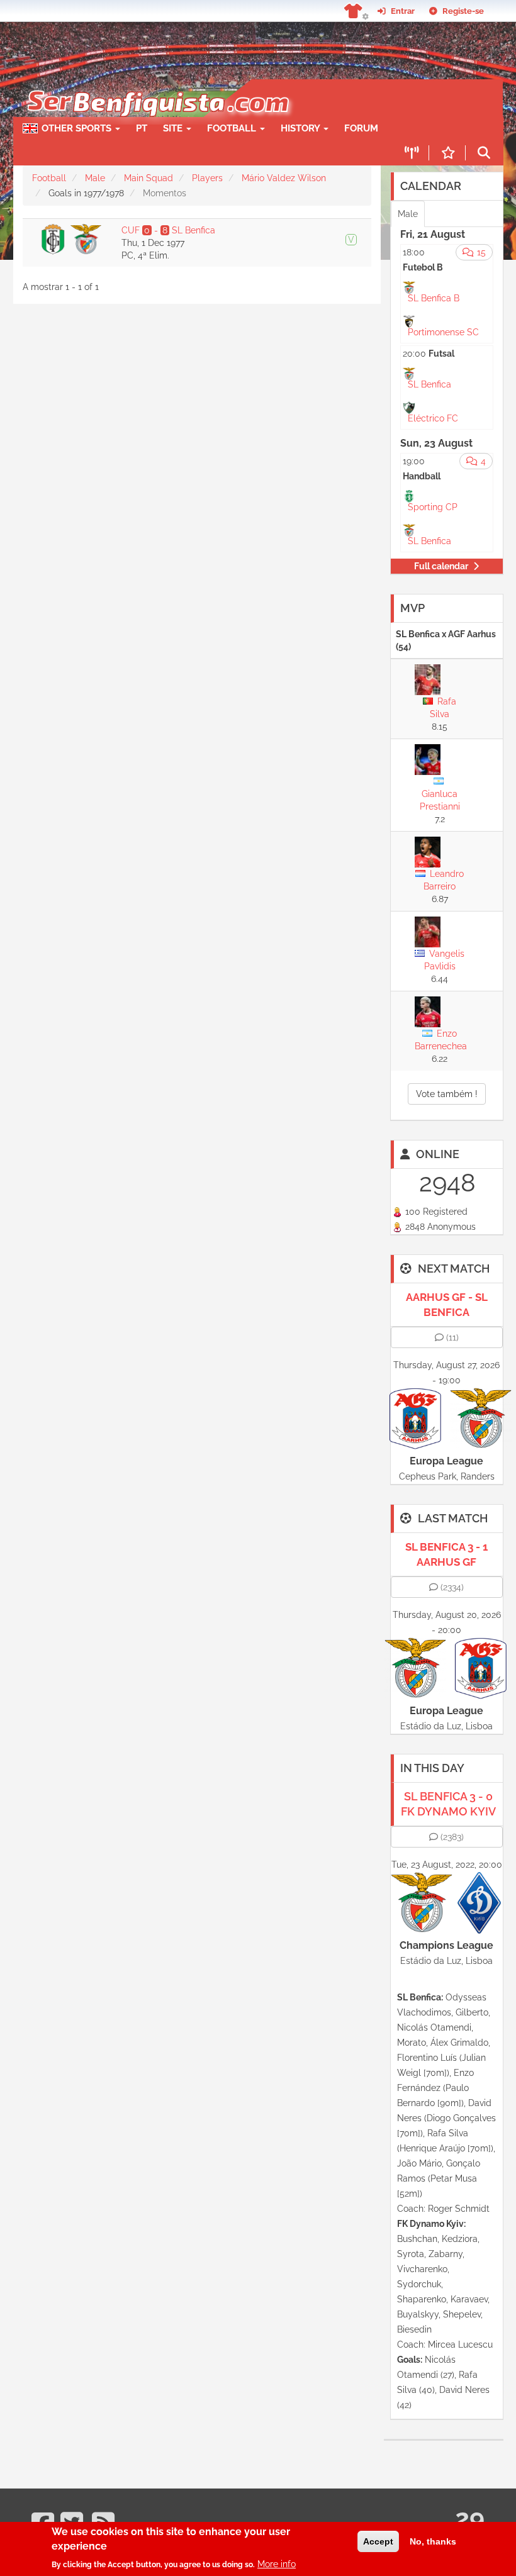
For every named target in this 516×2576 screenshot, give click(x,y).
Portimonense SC (443, 332)
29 (470, 2518)
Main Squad (149, 178)
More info (277, 2564)
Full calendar (441, 566)
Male (95, 178)
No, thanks (433, 2541)
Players (207, 178)
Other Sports (78, 128)
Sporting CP (433, 507)
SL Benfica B (434, 298)
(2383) (452, 1837)
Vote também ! (447, 1094)
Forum (361, 128)
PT (142, 128)
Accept (378, 2541)
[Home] (157, 86)
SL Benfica (429, 384)
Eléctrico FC (433, 418)
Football (233, 128)
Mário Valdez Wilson (284, 178)
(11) (452, 1337)
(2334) (452, 1587)
